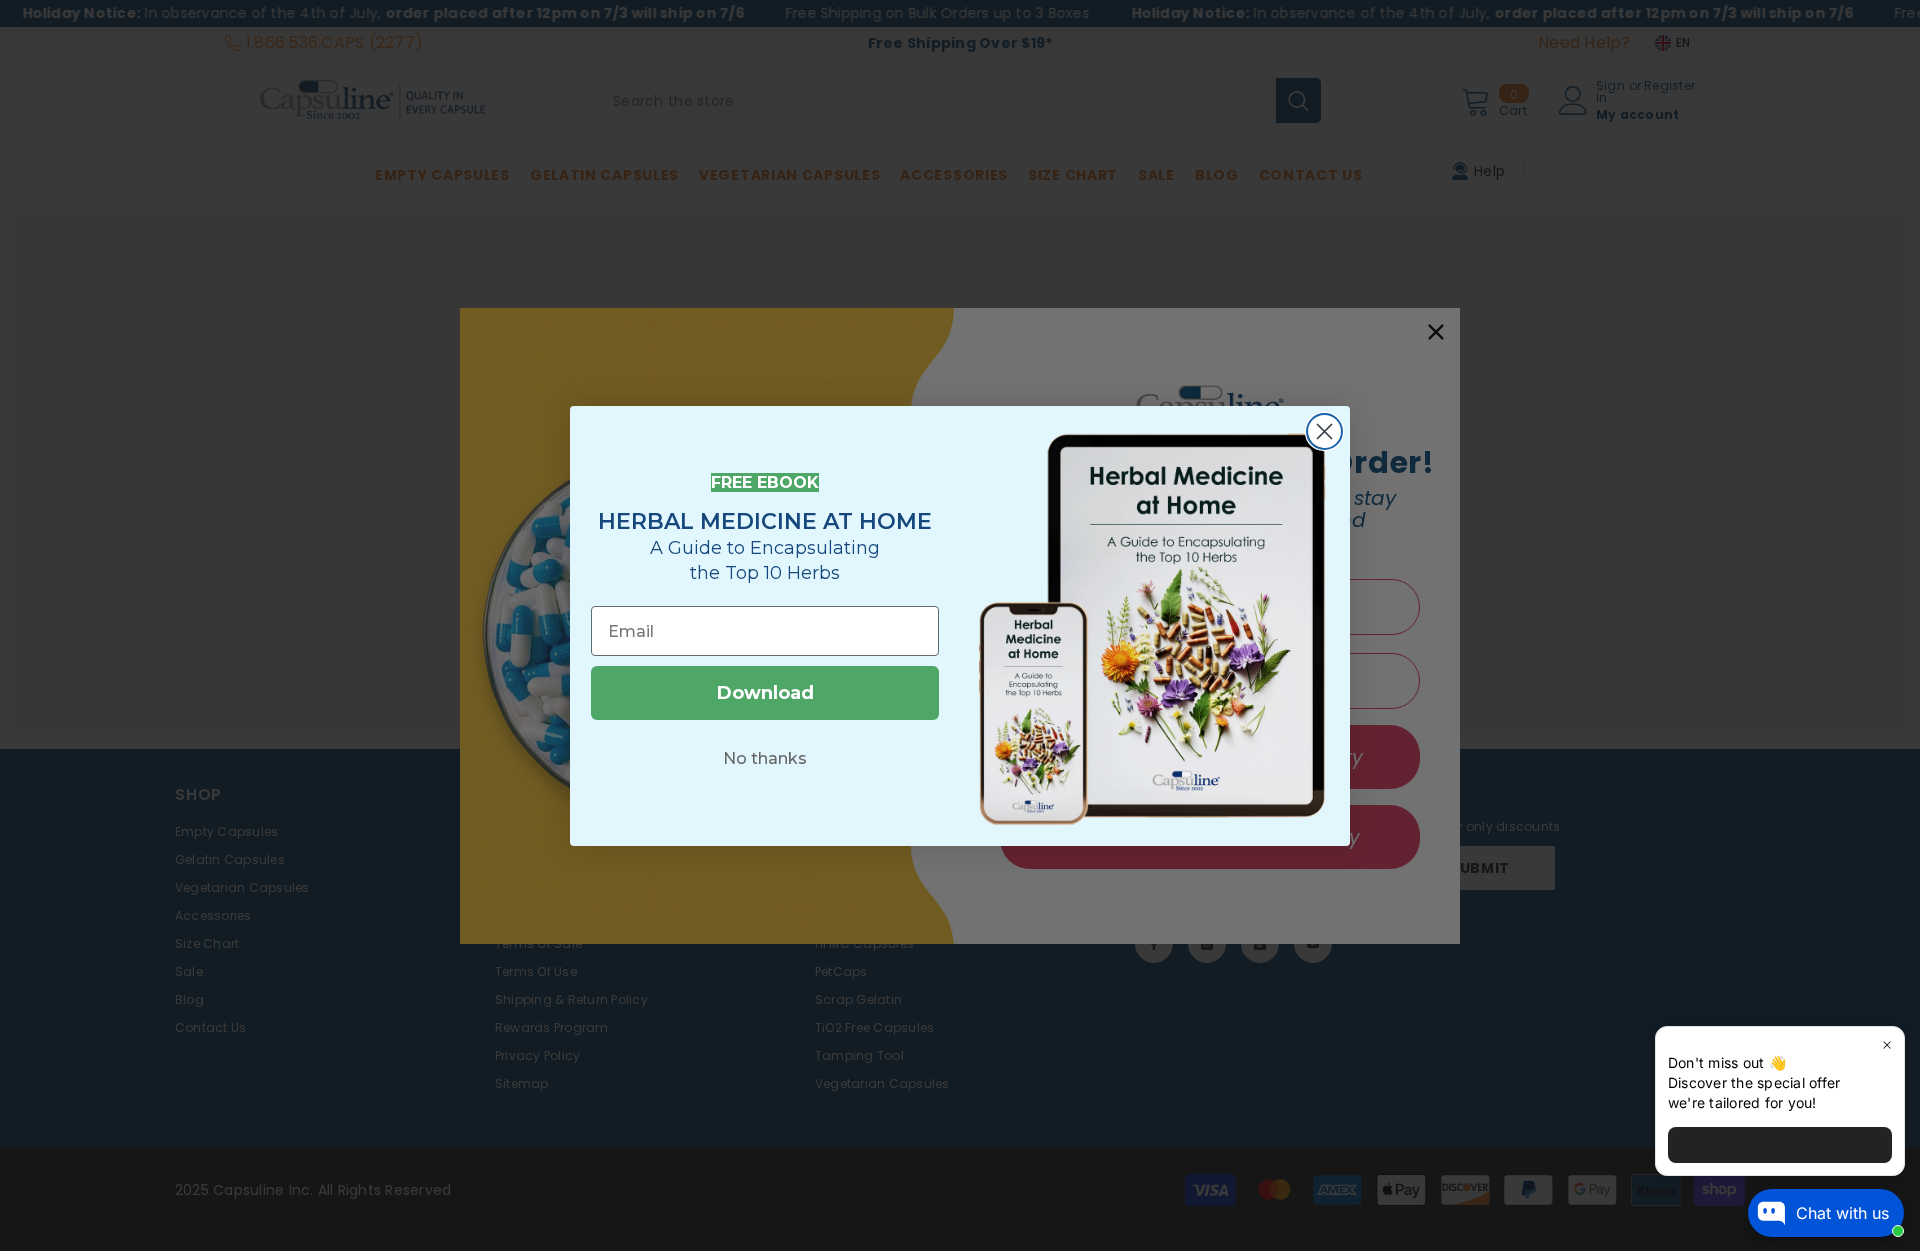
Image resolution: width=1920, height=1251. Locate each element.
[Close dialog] (1324, 431)
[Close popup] (1886, 1044)
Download (765, 693)
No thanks (765, 758)
